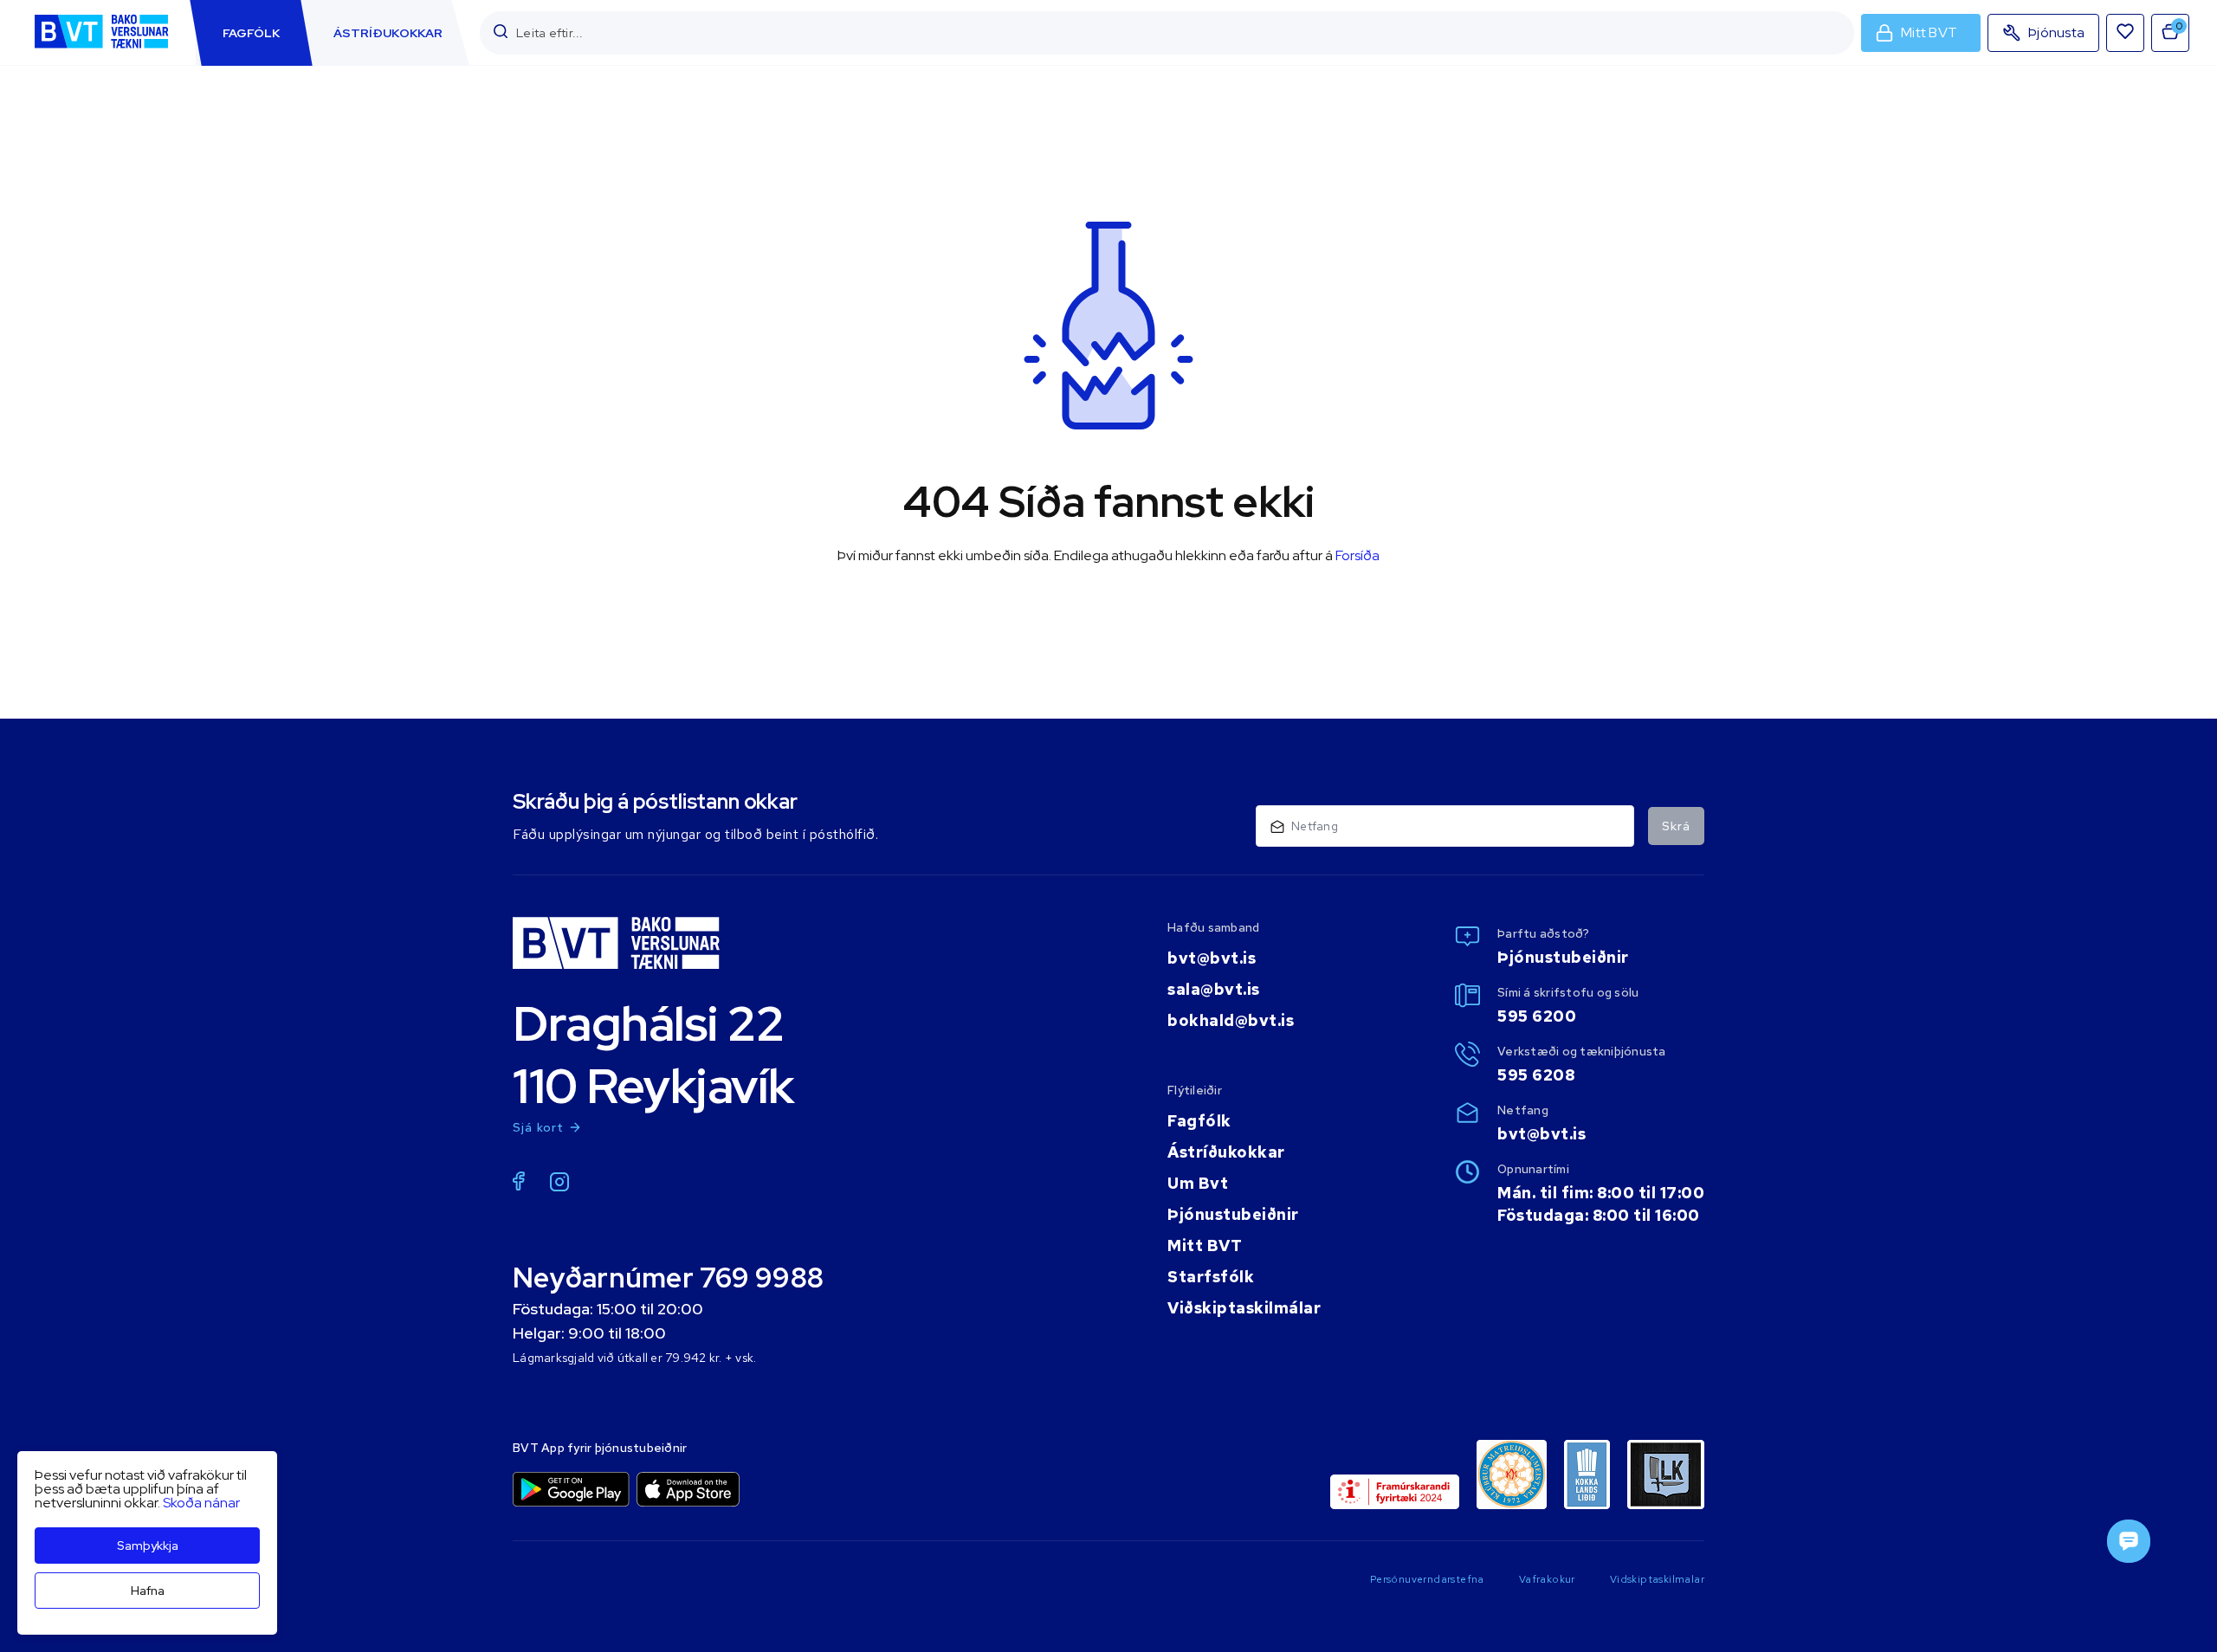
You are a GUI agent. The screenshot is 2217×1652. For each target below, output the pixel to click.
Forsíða (1357, 555)
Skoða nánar (201, 1503)
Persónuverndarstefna (1427, 1579)
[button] (501, 32)
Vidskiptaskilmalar (1657, 1579)
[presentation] (251, 33)
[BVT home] (101, 50)
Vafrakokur (1547, 1579)
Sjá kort (539, 1127)
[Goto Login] (2125, 33)
